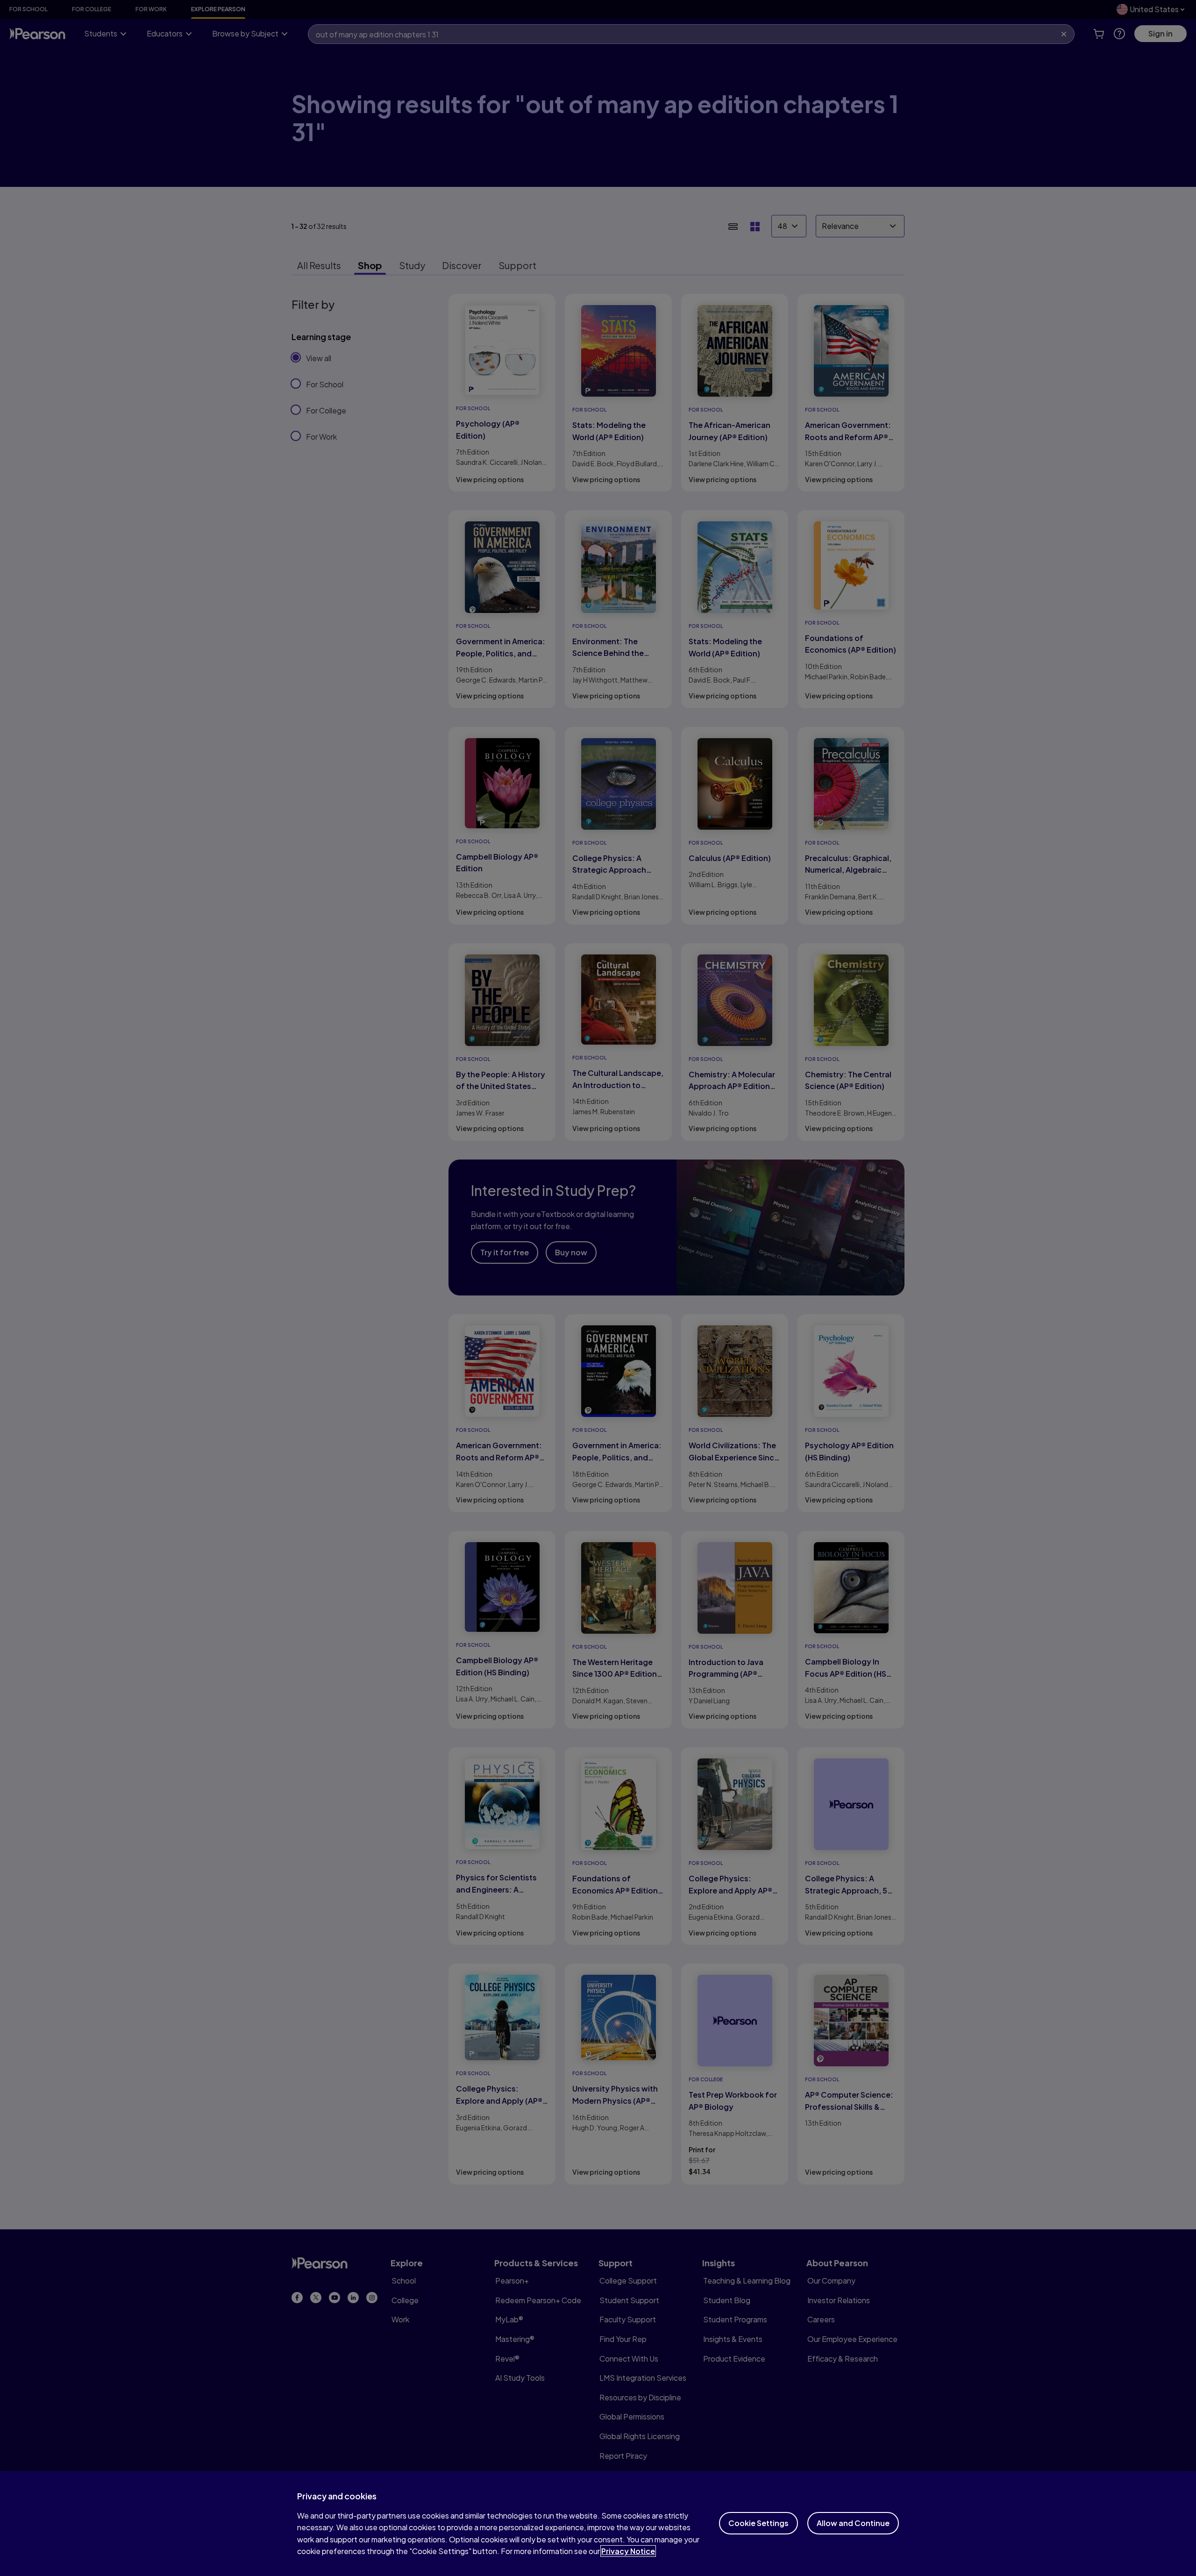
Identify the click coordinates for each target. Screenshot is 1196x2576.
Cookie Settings (758, 2523)
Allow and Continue (853, 2523)
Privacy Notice (628, 2551)
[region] (598, 2523)
